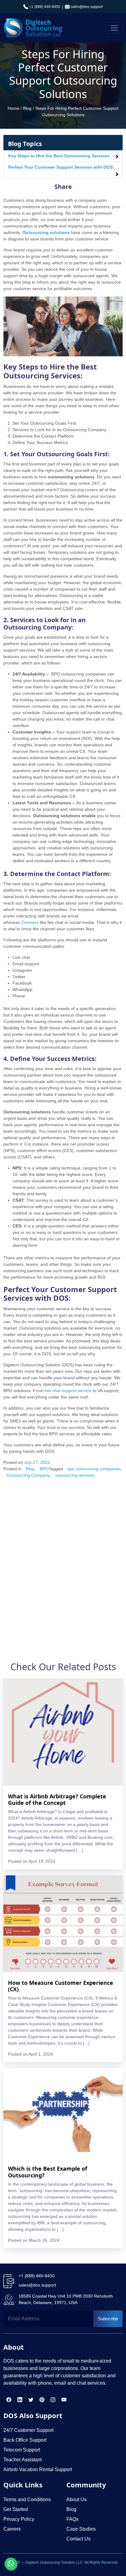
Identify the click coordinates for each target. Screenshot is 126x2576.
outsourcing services (75, 1475)
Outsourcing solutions (46, 232)
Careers (12, 2529)
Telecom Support (22, 2450)
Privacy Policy (19, 2519)
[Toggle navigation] (115, 28)
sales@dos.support (87, 7)
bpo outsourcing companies (94, 1469)
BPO (44, 1469)
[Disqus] (63, 1564)
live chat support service (68, 1391)
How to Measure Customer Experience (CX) (61, 1986)
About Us (76, 2499)
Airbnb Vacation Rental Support (38, 2469)
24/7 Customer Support (28, 2430)
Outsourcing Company (28, 1475)
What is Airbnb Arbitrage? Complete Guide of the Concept (57, 1800)
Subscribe (108, 2319)
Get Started (16, 2509)
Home (13, 108)
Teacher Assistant (22, 2460)
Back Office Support (25, 2440)
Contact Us (78, 2539)
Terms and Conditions (27, 2499)
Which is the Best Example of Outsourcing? (48, 2172)
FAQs (72, 2519)
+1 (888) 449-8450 (44, 7)
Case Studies (81, 2529)
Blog (27, 108)
